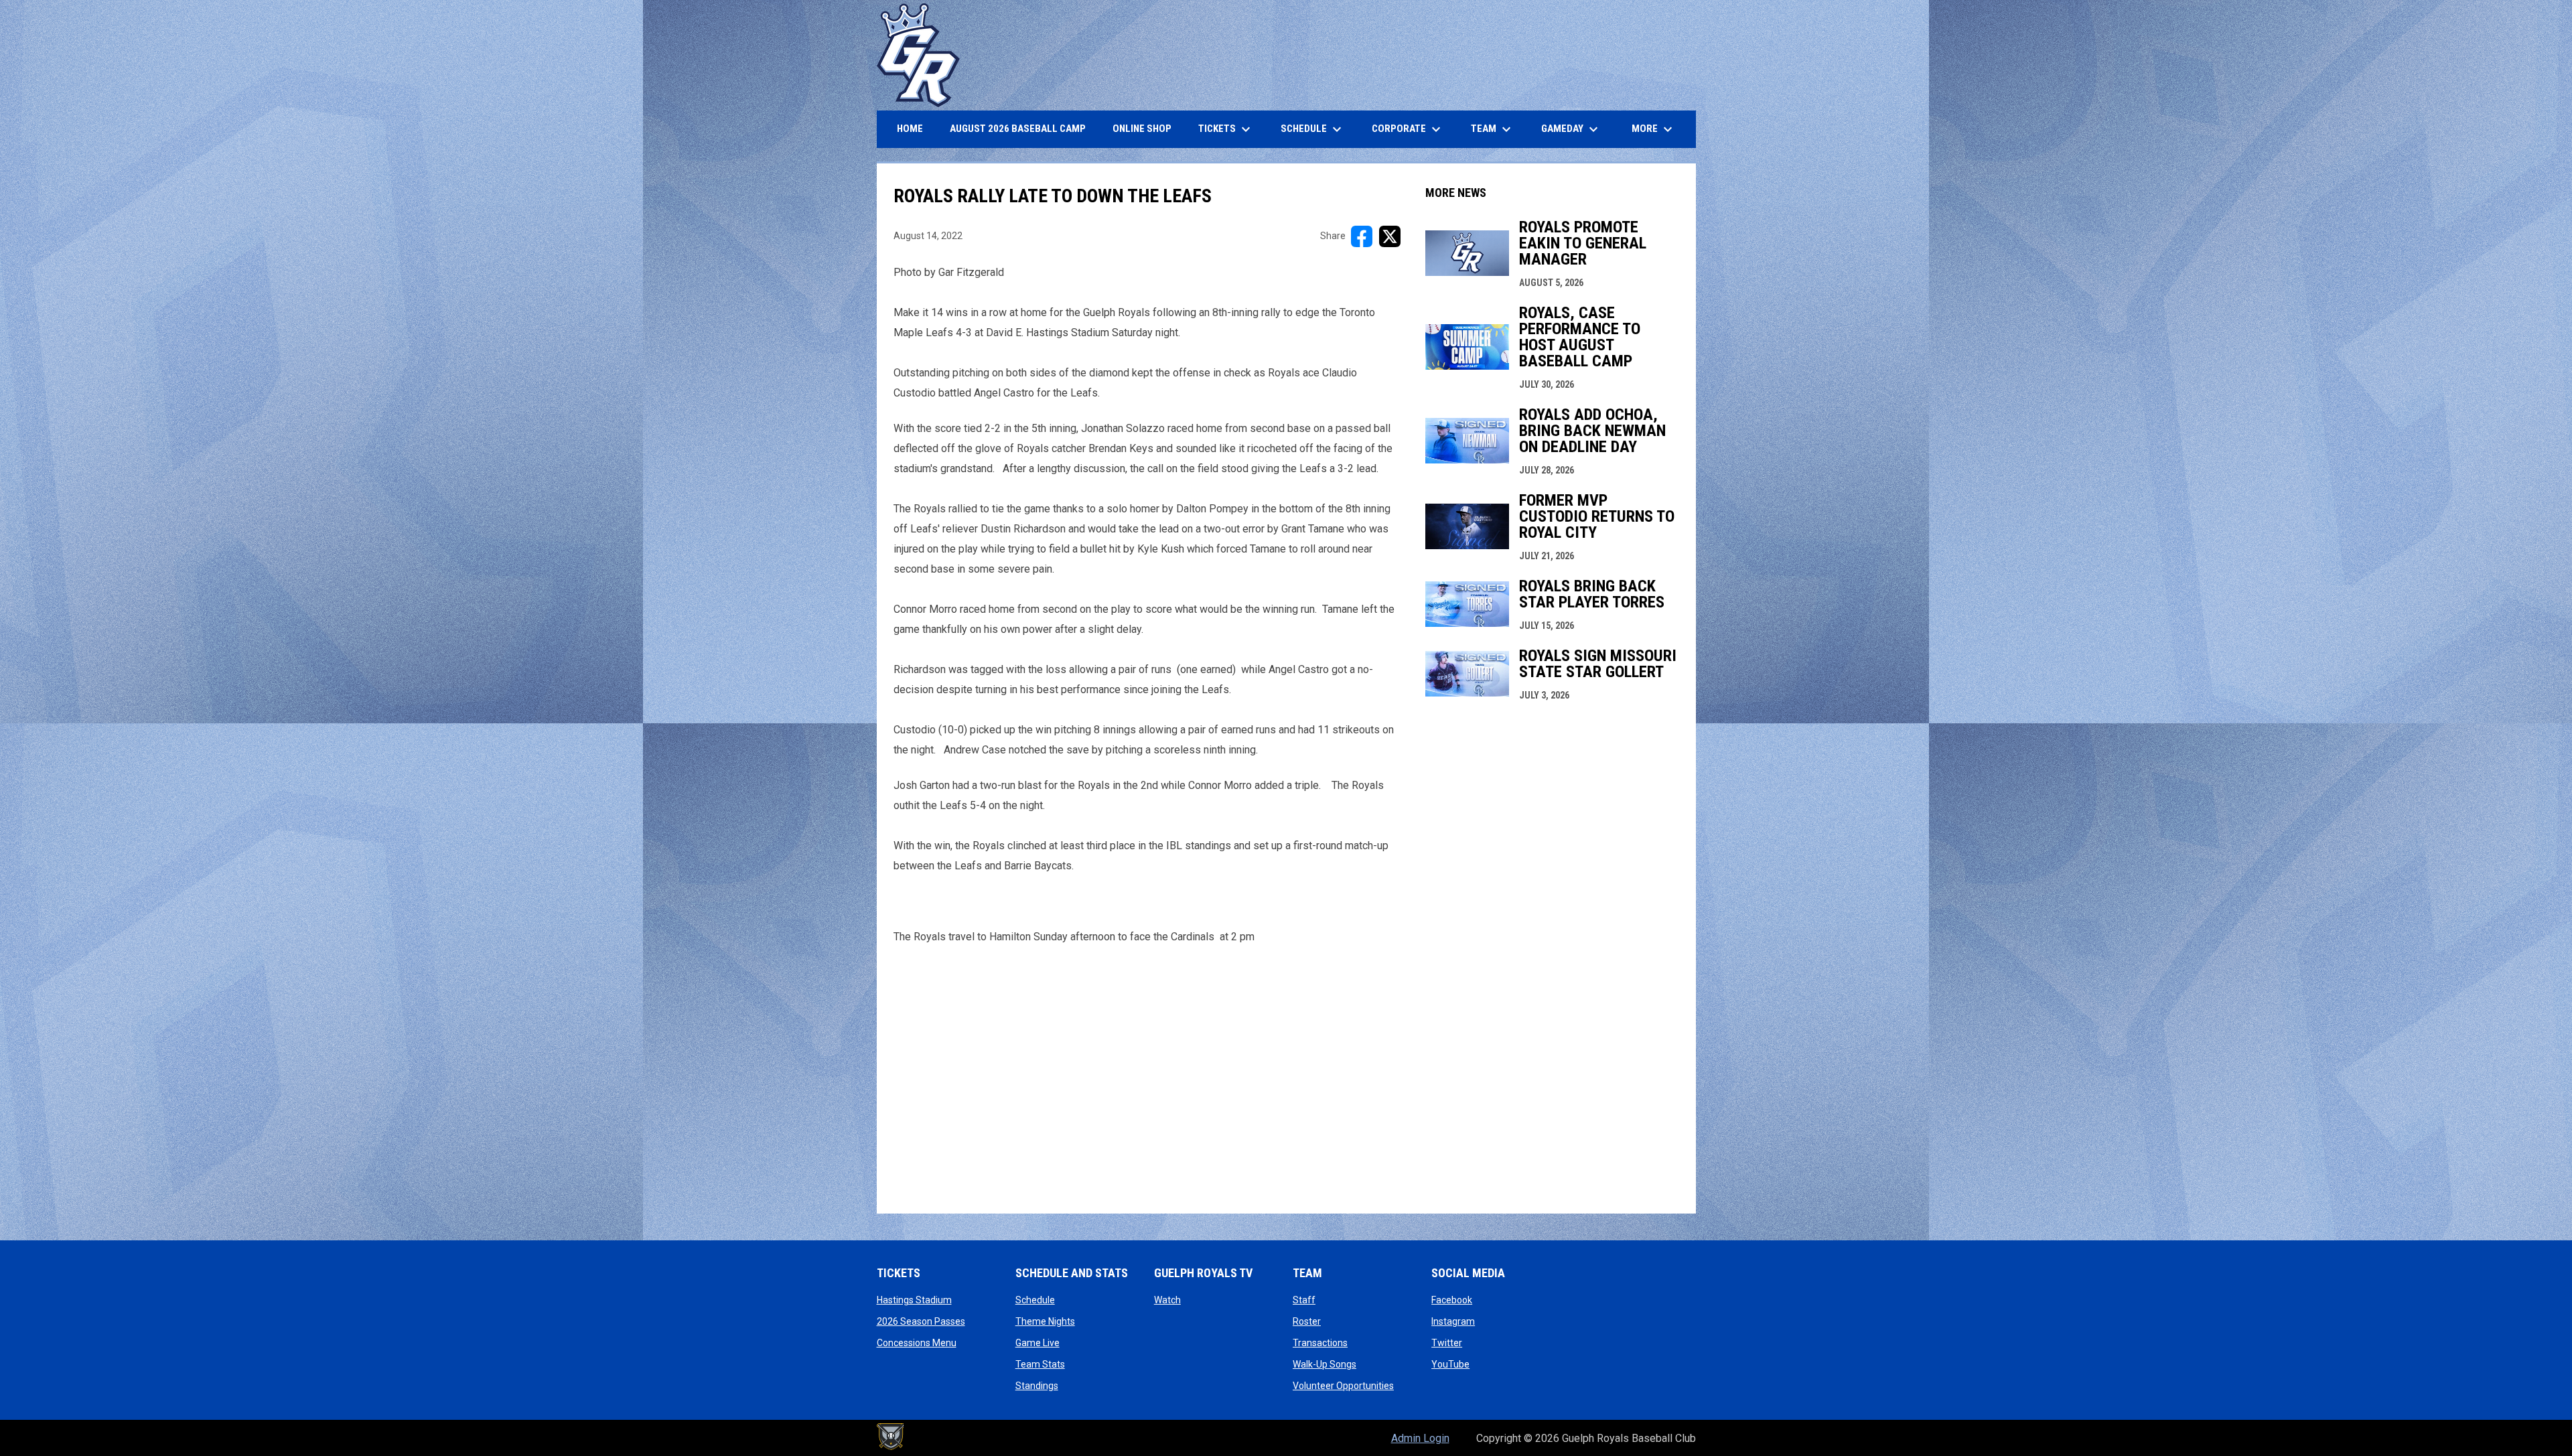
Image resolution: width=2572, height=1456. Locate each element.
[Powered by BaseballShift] (890, 1437)
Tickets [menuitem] (1226, 129)
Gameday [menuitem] (1571, 129)
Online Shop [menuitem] (1147, 128)
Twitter (1447, 1343)
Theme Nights (1045, 1321)
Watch (1167, 1300)
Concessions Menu (917, 1343)
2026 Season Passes (921, 1321)
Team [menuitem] (1493, 129)
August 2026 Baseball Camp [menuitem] (1023, 128)
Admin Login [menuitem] (1420, 1438)
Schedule (1035, 1300)
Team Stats (1040, 1364)
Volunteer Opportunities (1343, 1386)
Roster (1307, 1321)
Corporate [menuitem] (1408, 129)
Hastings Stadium (914, 1300)
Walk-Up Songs (1325, 1364)
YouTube (1450, 1364)
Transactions (1320, 1343)
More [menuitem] (1654, 129)
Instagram (1453, 1321)
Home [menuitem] (910, 129)
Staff (1304, 1300)
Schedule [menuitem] (1313, 129)
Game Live (1038, 1343)
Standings (1037, 1386)
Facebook (1452, 1300)
